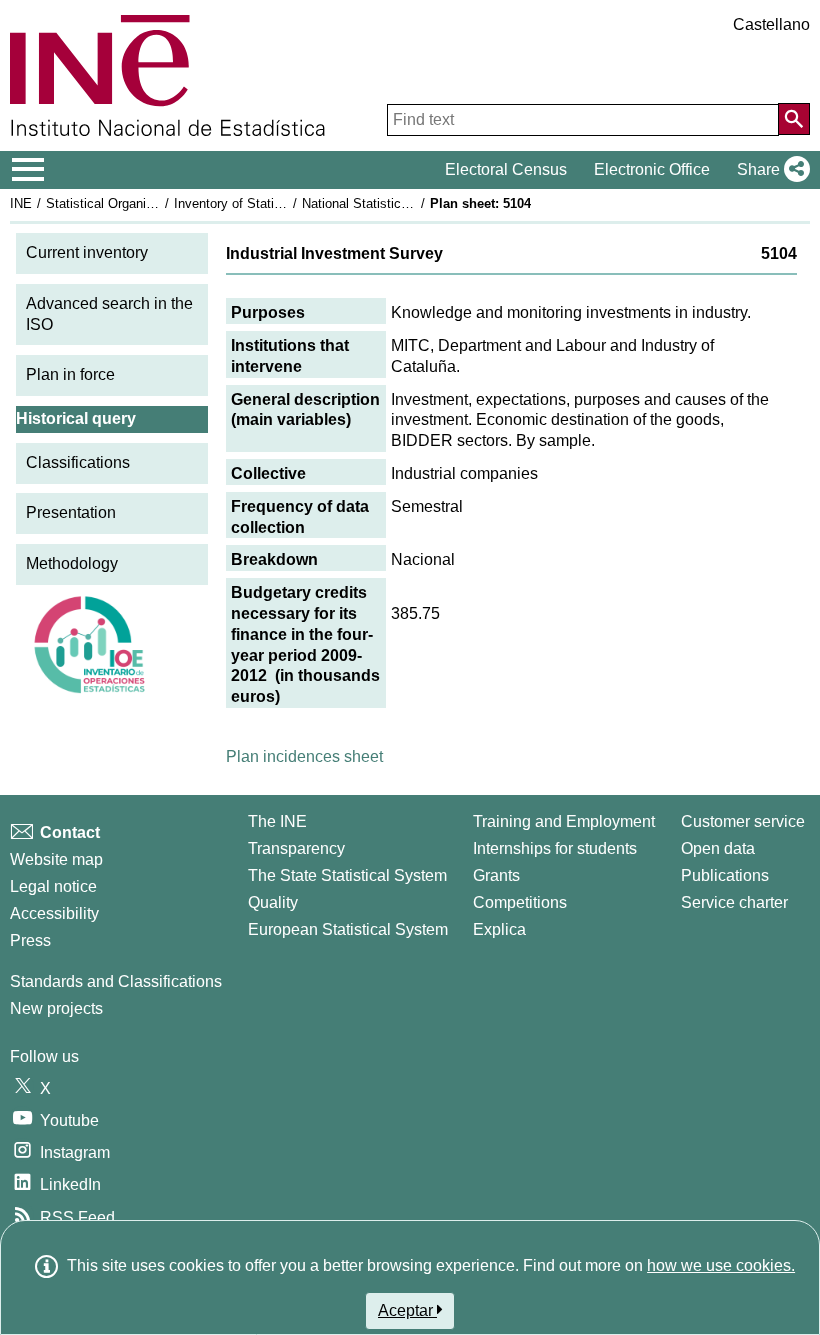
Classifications (78, 462)
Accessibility (54, 913)
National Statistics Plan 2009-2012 (402, 203)
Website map (56, 859)
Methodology (72, 563)
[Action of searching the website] (794, 119)
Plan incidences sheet (304, 756)
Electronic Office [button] (652, 169)
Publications (725, 875)
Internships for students (555, 848)
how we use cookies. (721, 1265)
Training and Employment (564, 821)
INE (21, 203)
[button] (769, 170)
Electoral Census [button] (506, 169)
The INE (277, 821)
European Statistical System (348, 929)
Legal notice (53, 886)
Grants (496, 875)
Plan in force (70, 374)
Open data (718, 848)
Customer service (743, 821)
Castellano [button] (771, 24)
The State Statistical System (347, 875)
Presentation (71, 512)
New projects (56, 1008)
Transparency (296, 848)
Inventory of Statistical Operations (273, 203)
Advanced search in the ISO (109, 314)
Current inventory (87, 252)
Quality (273, 902)
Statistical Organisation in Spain (139, 203)
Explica (499, 929)
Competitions (520, 902)
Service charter (734, 902)
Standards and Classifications (116, 981)
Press (30, 940)
